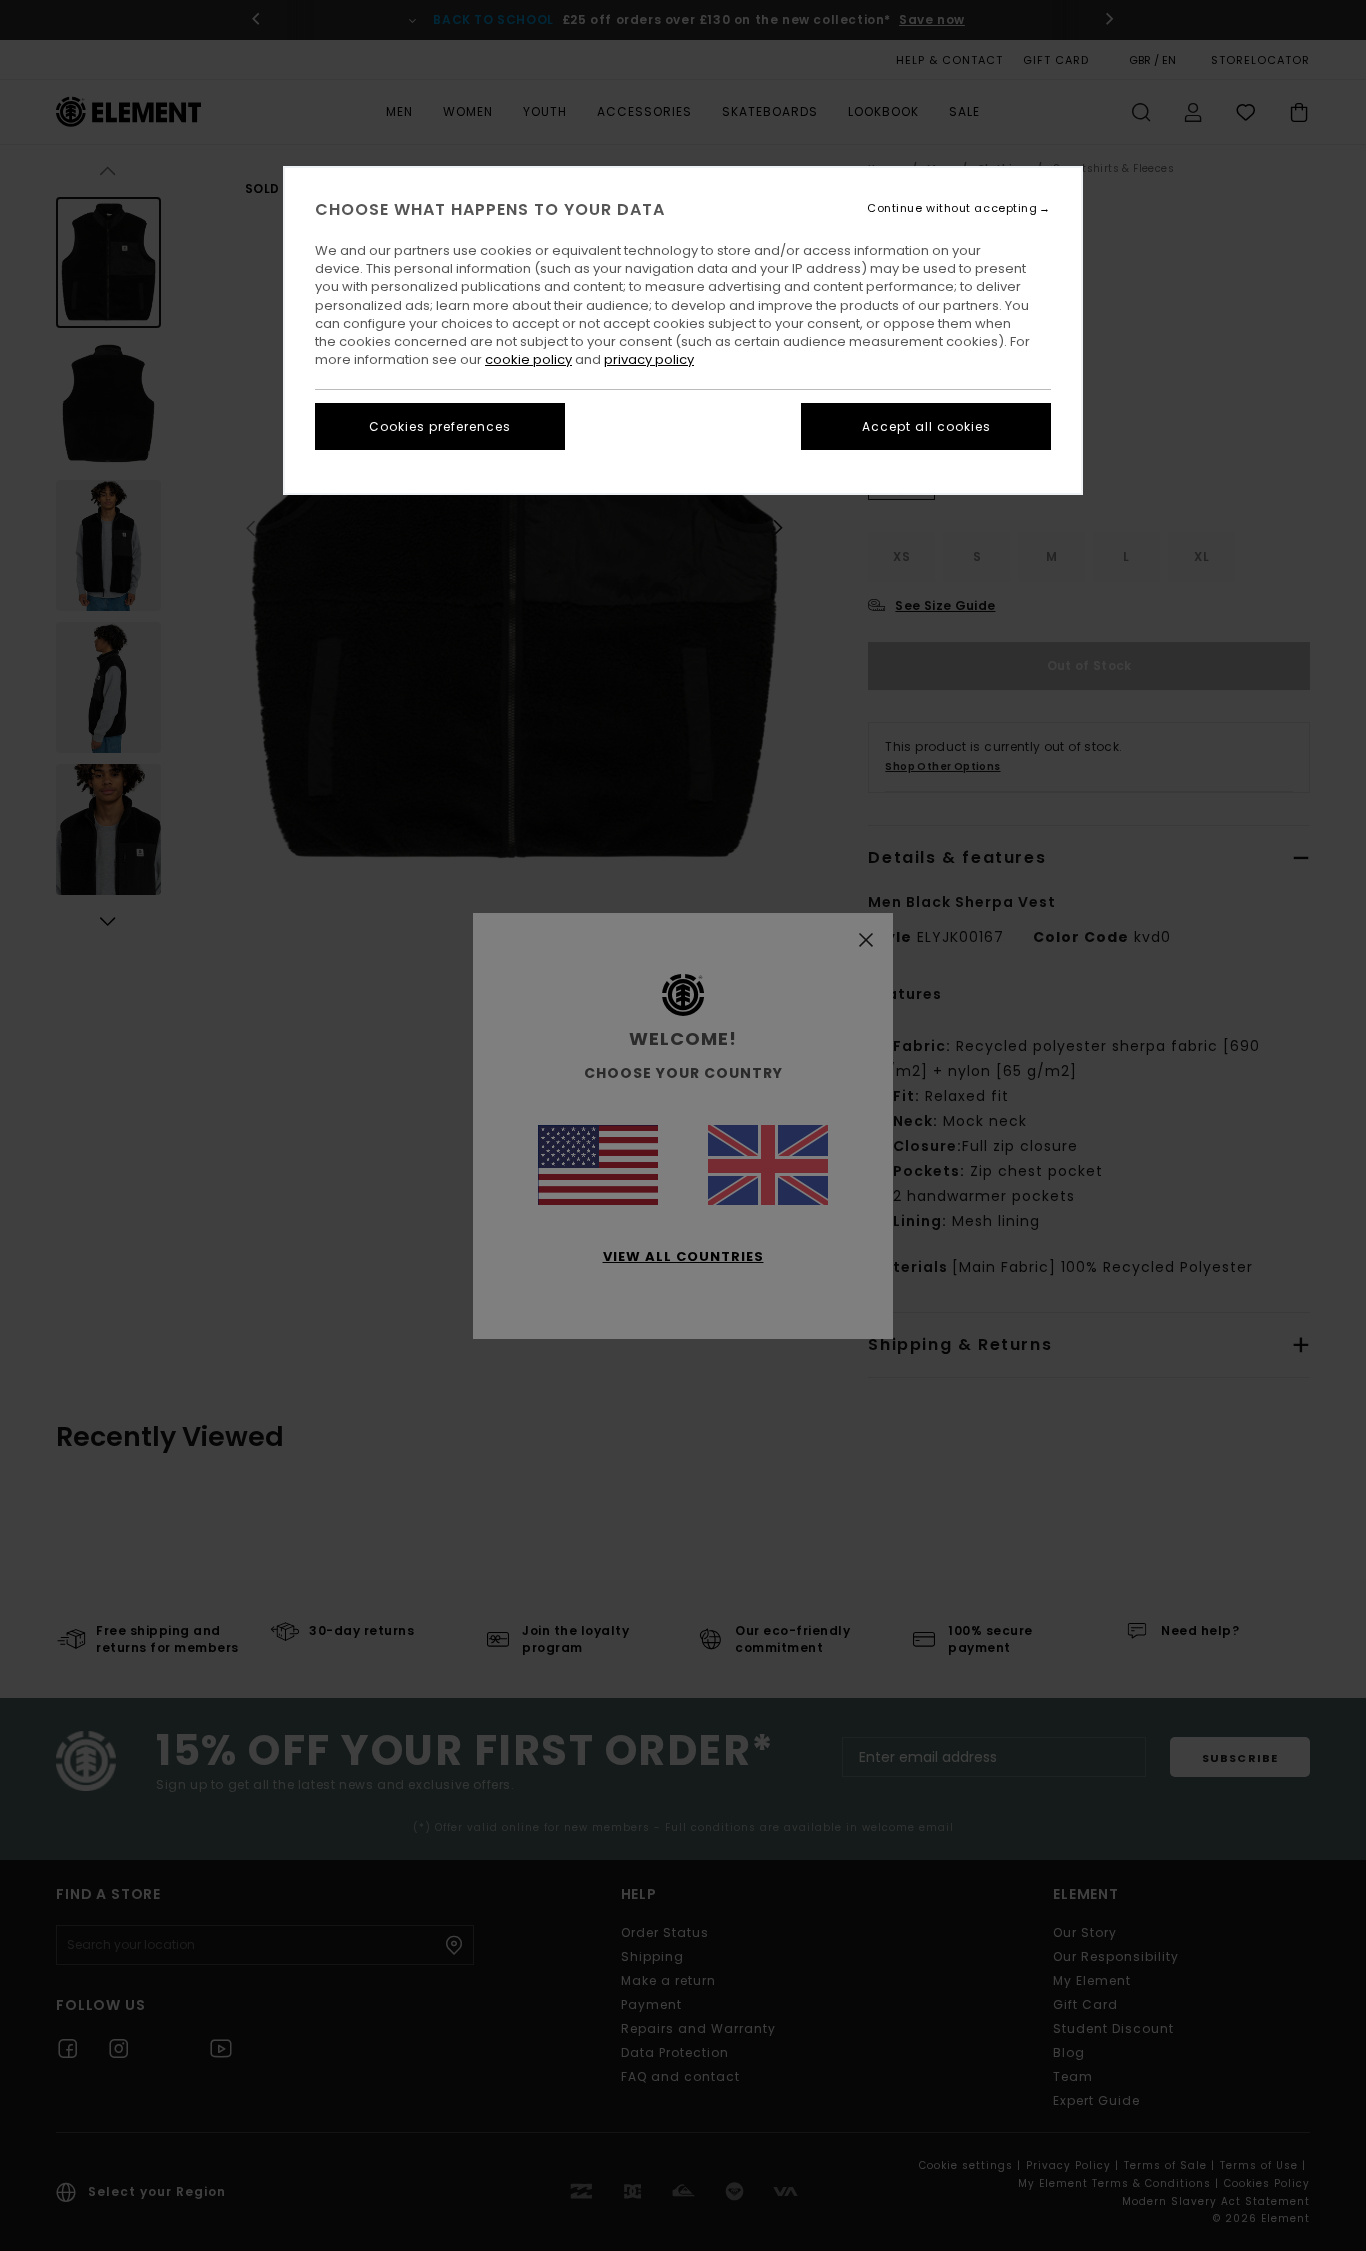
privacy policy (649, 359)
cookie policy (528, 359)
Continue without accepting (952, 208)
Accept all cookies (926, 426)
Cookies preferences (440, 426)
